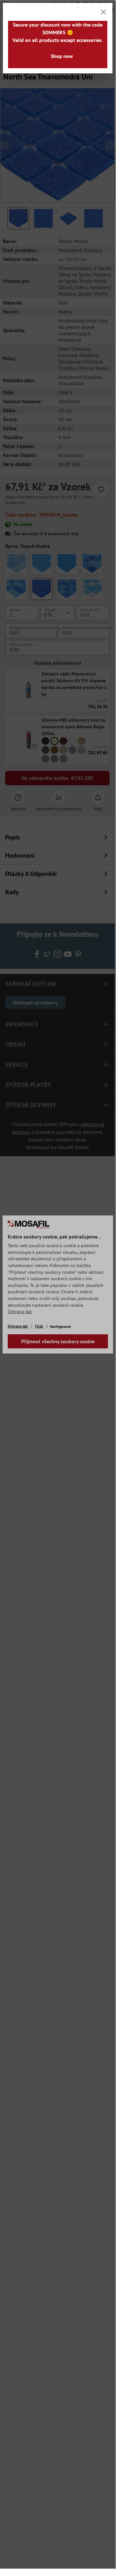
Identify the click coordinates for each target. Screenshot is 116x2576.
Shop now (62, 56)
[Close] (103, 12)
